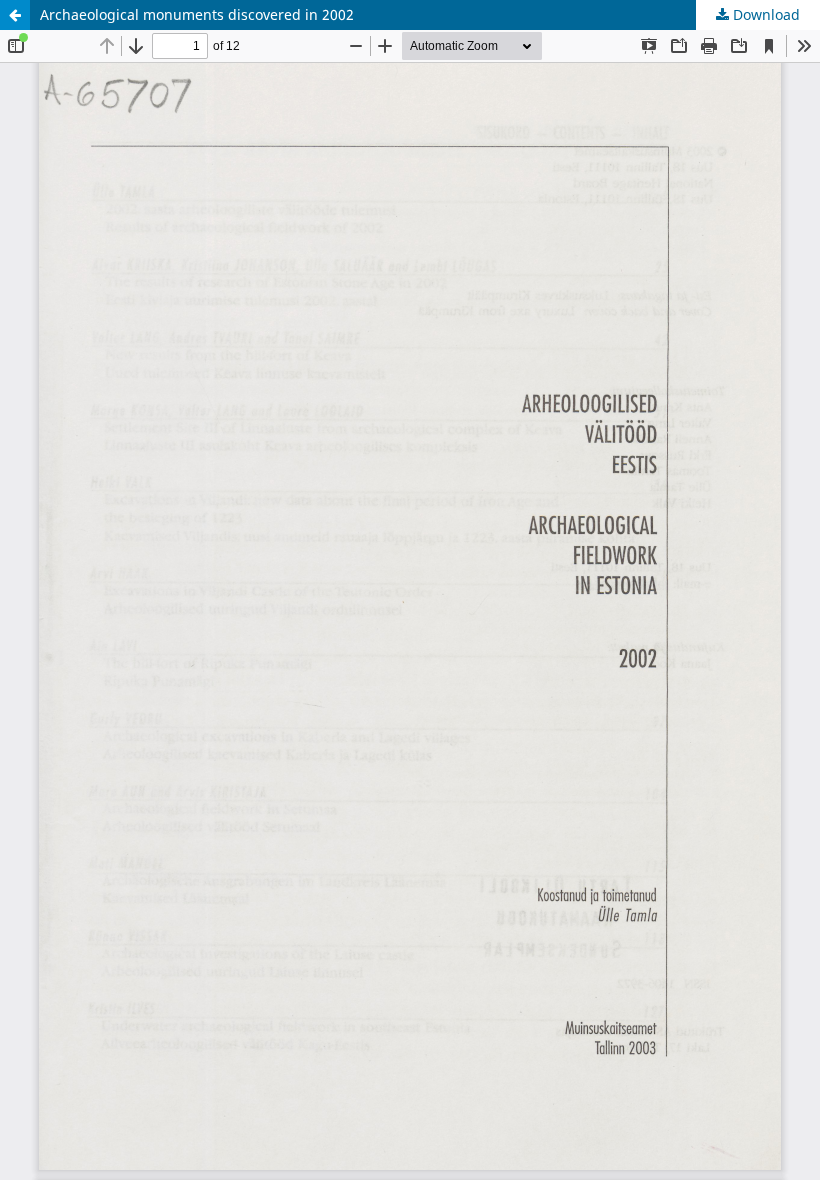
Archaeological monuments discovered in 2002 (197, 14)
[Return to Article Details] (15, 15)
